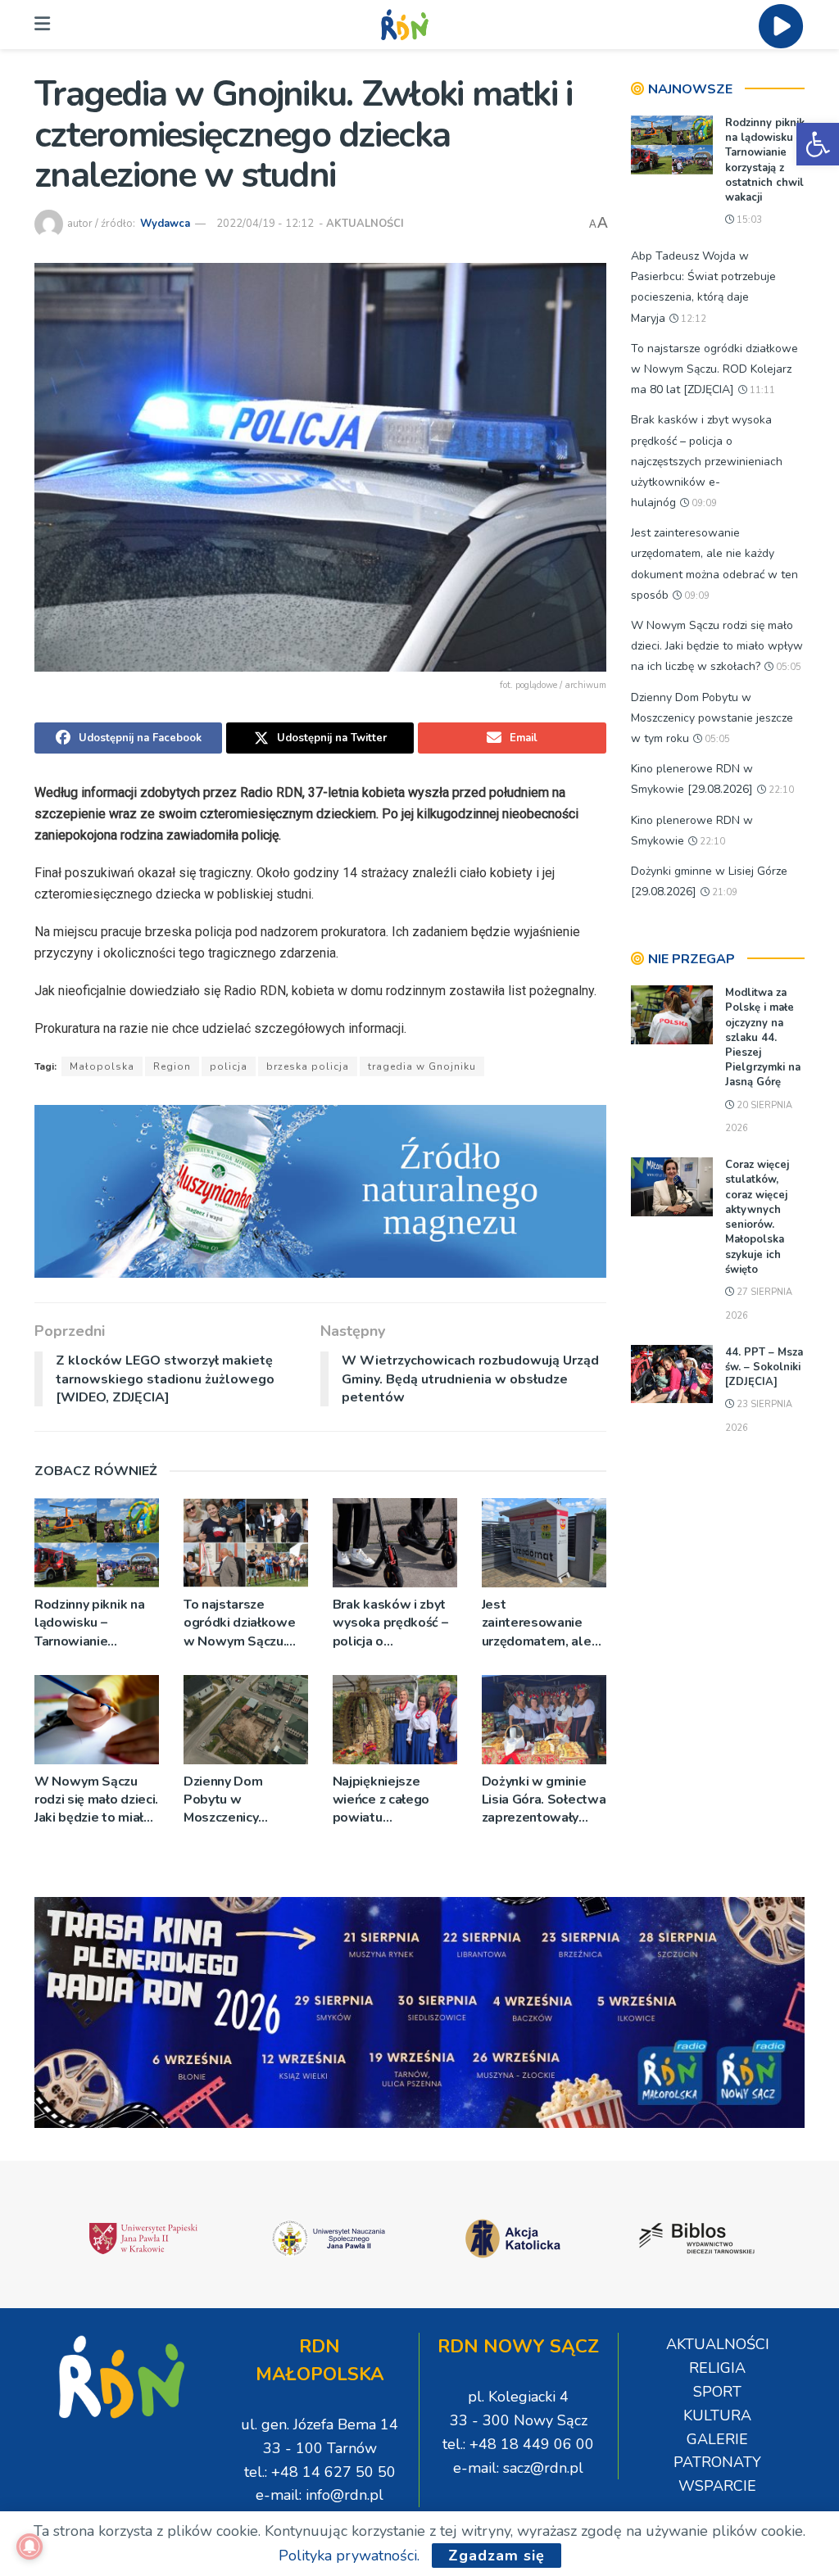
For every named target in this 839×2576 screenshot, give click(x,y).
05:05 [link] (787, 667)
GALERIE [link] (717, 2439)
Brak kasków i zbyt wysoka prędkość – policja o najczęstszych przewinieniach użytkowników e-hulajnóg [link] (390, 1623)
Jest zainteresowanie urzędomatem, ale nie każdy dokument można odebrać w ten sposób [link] (542, 1623)
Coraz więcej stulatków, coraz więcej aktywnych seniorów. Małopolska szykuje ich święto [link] (757, 1217)
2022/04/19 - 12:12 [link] (265, 224)
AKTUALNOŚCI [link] (365, 224)
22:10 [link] (780, 790)
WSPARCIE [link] (717, 2486)
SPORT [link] (717, 2392)
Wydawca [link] (165, 224)
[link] (818, 144)
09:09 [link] (703, 503)
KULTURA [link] (717, 2415)
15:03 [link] (748, 220)
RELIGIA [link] (717, 2368)
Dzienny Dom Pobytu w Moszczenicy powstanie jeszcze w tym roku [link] (240, 1800)
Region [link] (172, 1066)
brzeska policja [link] (308, 1066)
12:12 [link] (692, 319)
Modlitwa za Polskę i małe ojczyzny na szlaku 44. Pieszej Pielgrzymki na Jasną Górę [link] (763, 1037)
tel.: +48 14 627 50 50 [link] (320, 2472)
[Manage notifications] (29, 2547)
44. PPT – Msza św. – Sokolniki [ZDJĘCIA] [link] (764, 1367)
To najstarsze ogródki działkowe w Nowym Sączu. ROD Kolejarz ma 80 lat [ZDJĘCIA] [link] (244, 1623)
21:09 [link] (723, 892)
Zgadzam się (497, 2556)
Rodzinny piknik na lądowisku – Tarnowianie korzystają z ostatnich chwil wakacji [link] (89, 1623)
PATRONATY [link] (717, 2462)
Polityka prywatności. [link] (349, 2556)
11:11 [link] (761, 390)
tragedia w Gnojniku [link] (422, 1066)
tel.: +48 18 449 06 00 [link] (518, 2444)
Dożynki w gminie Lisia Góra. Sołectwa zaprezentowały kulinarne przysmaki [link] (544, 1800)
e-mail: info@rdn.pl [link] (320, 2495)
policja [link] (229, 1066)
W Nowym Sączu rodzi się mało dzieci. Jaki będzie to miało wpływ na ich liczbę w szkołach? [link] (96, 1800)
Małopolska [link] (102, 1066)
